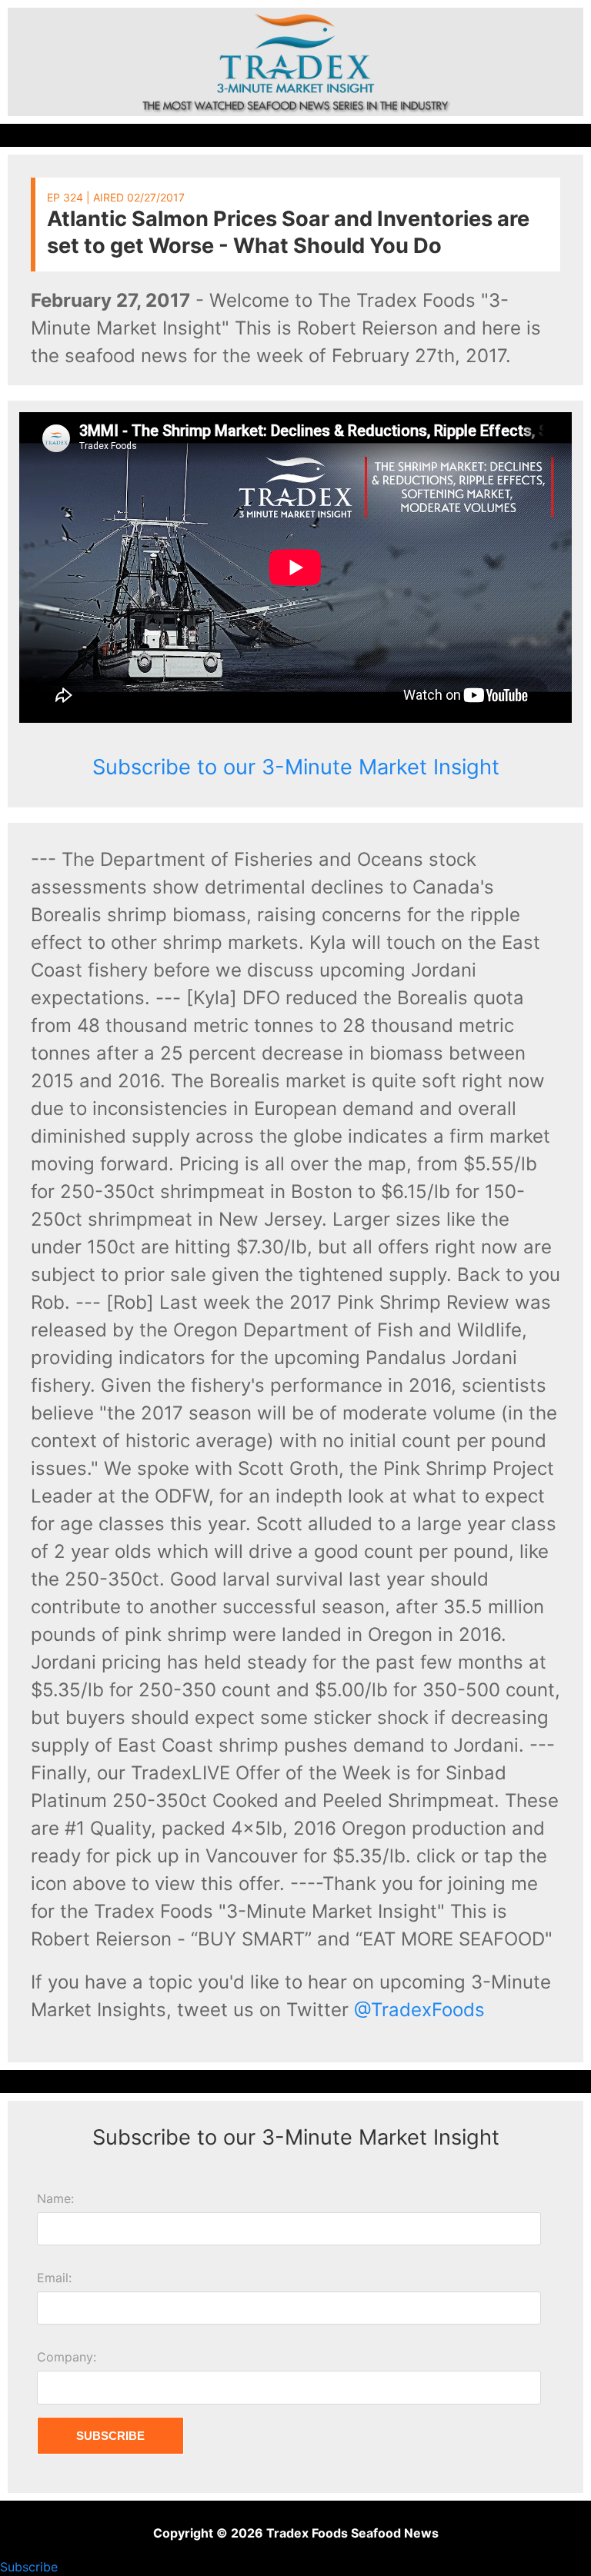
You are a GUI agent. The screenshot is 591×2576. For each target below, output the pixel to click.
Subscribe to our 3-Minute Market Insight (296, 767)
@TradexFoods (419, 2010)
